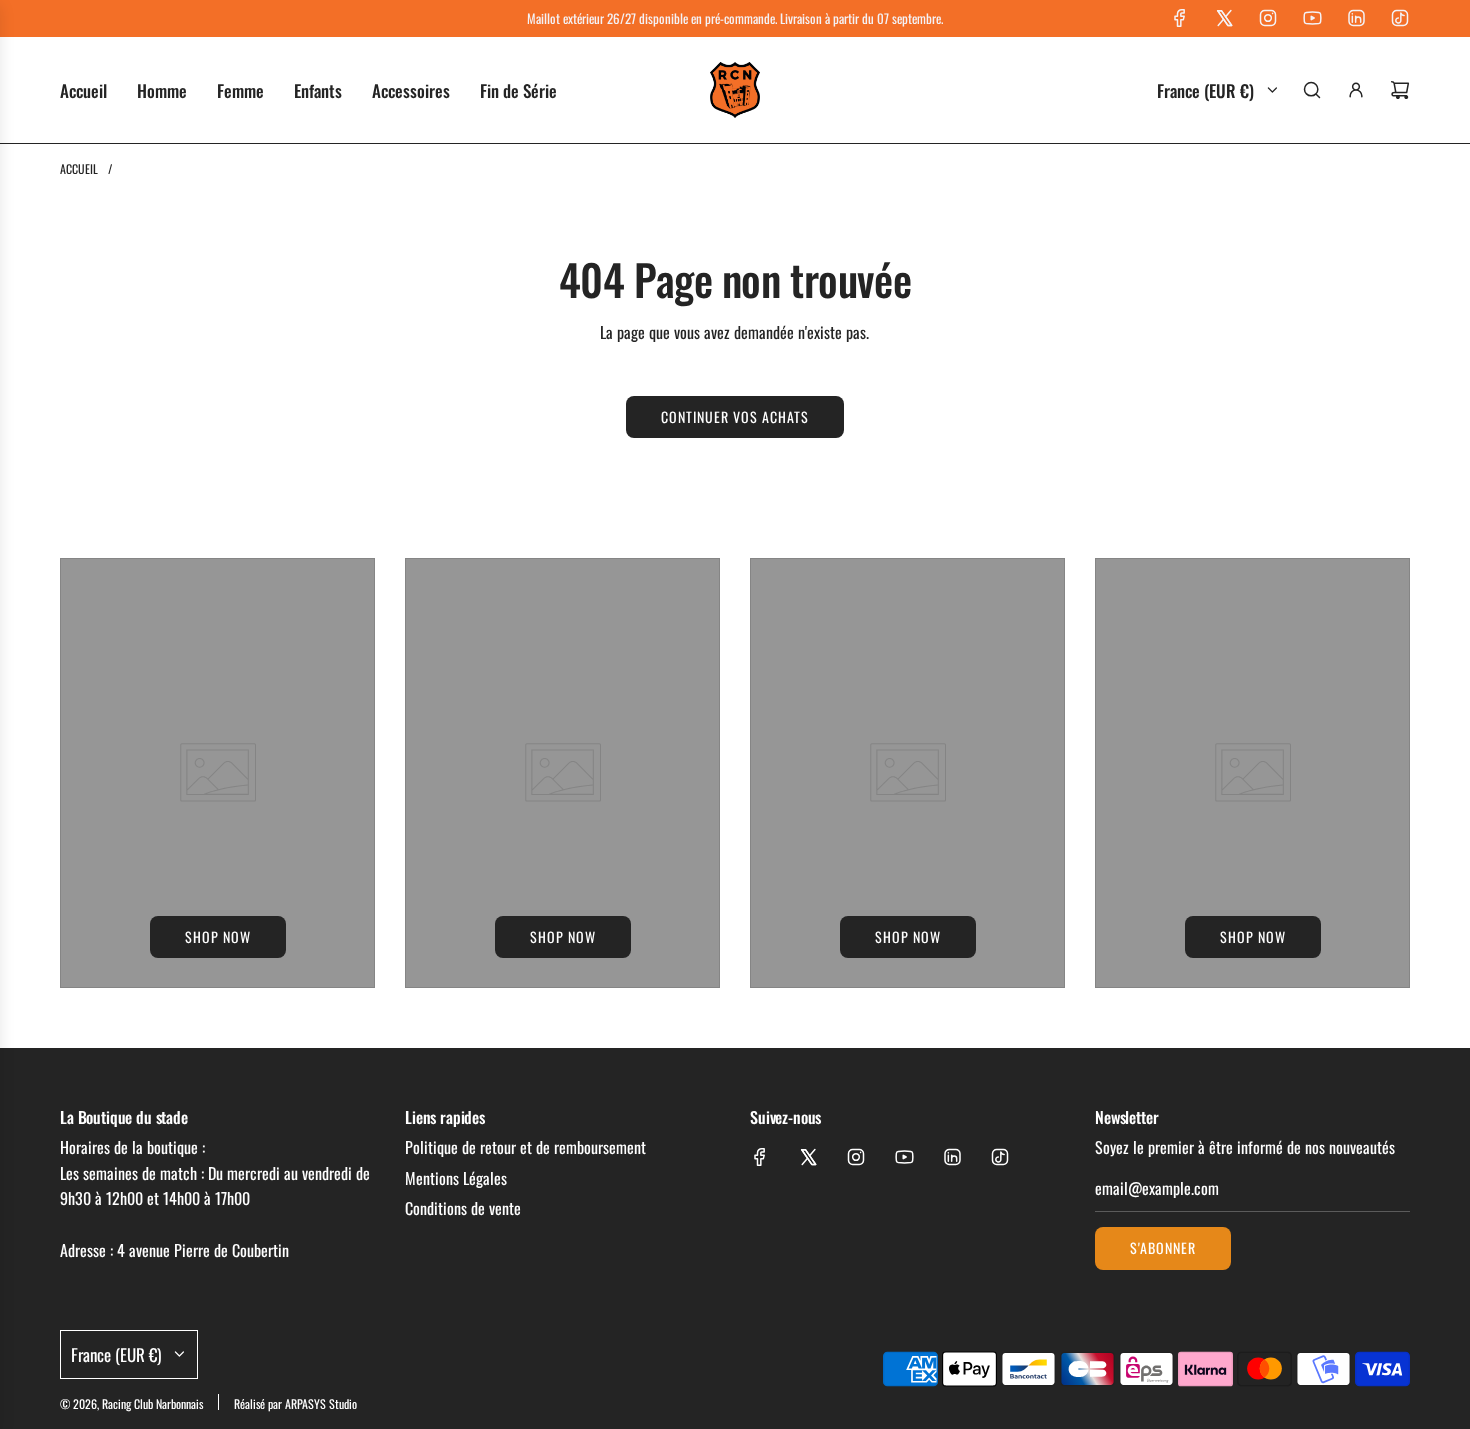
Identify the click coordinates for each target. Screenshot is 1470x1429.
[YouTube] (1312, 18)
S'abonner (1163, 1247)
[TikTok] (1400, 18)
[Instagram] (1268, 18)
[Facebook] (1180, 18)
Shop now (218, 936)
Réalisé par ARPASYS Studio (295, 1403)
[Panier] (1400, 90)
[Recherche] (1312, 90)
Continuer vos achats (735, 416)
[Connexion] (1356, 90)
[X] (1224, 18)
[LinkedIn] (1356, 18)
